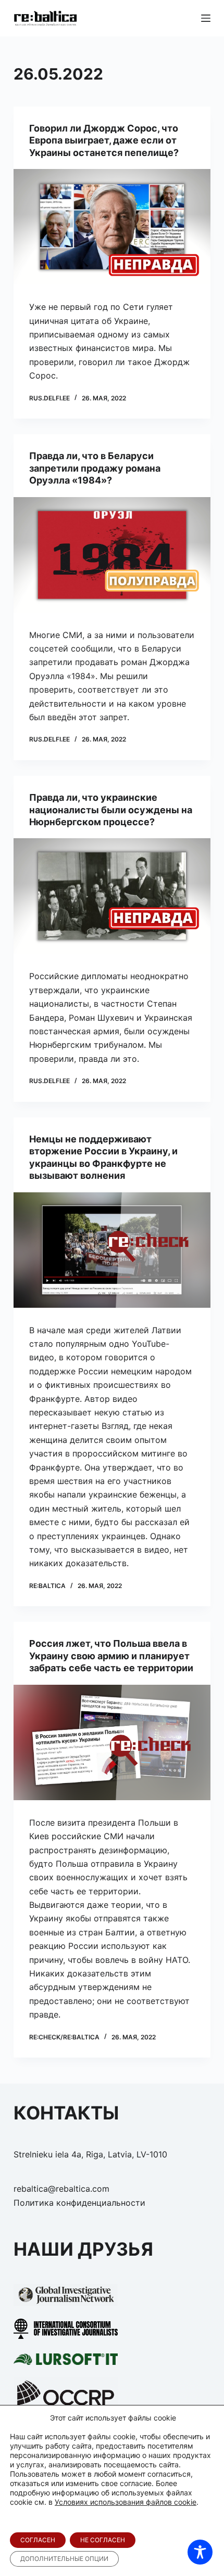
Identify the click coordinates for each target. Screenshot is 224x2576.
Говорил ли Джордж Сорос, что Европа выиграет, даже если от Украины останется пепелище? (104, 140)
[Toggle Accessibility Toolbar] (200, 2552)
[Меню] (206, 18)
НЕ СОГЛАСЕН (103, 2540)
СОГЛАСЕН (38, 2540)
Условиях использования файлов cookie (126, 2502)
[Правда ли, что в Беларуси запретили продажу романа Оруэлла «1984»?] (112, 555)
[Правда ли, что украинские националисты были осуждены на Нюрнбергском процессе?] (112, 896)
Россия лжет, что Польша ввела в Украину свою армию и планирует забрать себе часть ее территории (111, 1656)
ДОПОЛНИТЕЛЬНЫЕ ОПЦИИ (64, 2559)
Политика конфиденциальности (79, 2203)
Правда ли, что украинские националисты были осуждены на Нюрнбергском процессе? (111, 810)
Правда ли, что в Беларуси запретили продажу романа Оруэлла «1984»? (95, 468)
